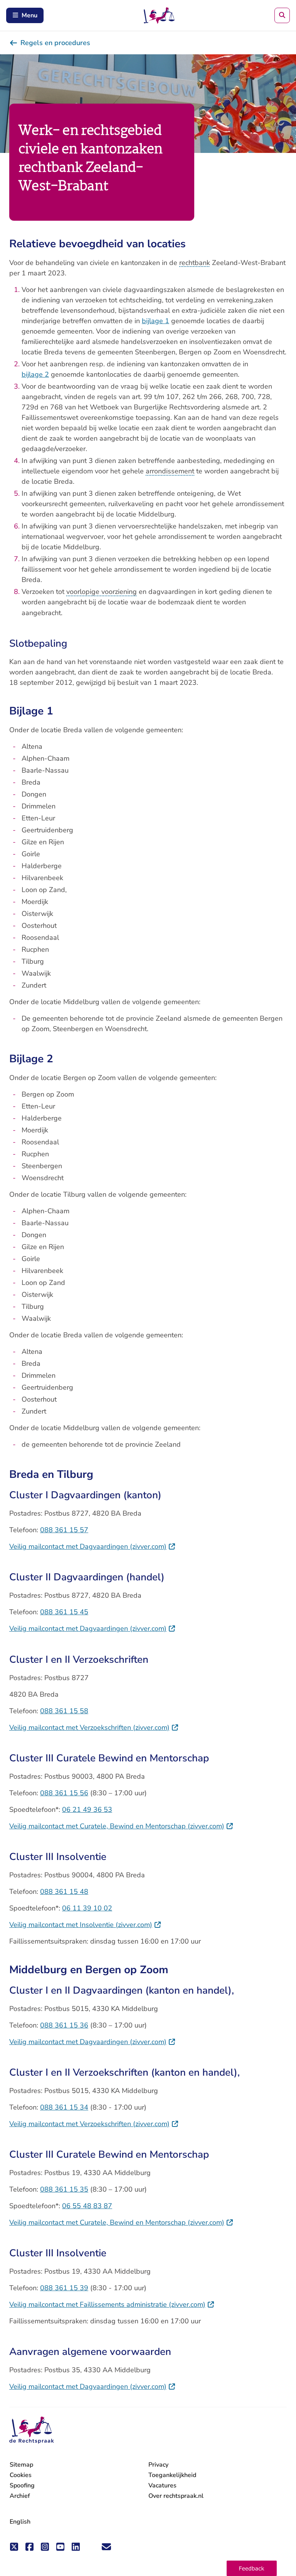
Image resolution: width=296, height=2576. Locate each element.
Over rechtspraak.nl (176, 2496)
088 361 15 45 (64, 1612)
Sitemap (21, 2465)
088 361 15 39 (64, 2288)
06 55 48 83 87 (87, 2206)
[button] (252, 2568)
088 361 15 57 (64, 1530)
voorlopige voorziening (102, 592)
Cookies (21, 2475)
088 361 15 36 (64, 2025)
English (20, 2522)
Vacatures (162, 2486)
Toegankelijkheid (172, 2475)
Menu (29, 15)
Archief (20, 2496)
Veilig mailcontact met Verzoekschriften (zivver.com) (94, 1727)
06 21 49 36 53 (87, 1810)
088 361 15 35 (64, 2189)
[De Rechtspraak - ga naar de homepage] (32, 2430)
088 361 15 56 (64, 1793)
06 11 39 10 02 (87, 1908)
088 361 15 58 (64, 1711)
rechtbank (195, 263)
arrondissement (170, 471)
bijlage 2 (35, 374)
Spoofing (22, 2485)
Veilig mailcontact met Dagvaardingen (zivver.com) (92, 1546)
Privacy (158, 2465)
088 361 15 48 (64, 1892)
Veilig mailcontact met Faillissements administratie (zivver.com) (112, 2304)
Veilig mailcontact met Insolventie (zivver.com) (85, 1925)
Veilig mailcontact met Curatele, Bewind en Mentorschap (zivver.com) (121, 1826)
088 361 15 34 (64, 2107)
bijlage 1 (156, 321)
